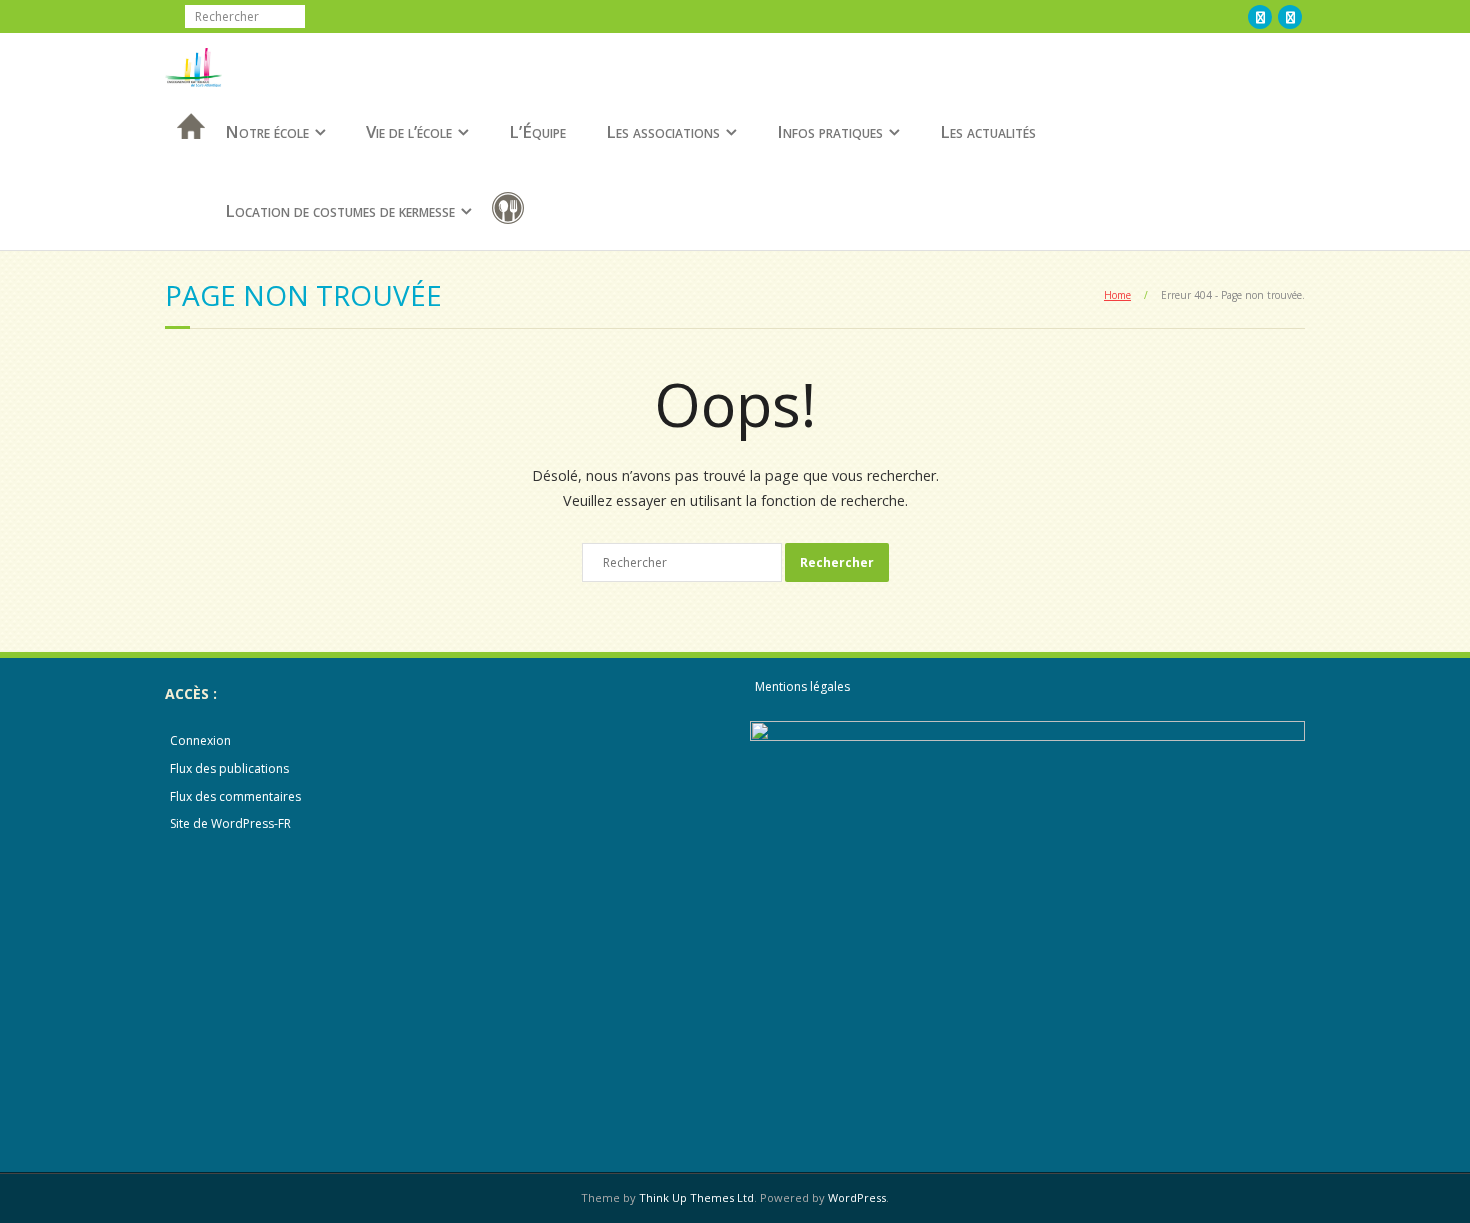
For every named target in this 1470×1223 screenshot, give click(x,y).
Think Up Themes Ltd (696, 1197)
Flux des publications (229, 768)
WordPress (857, 1197)
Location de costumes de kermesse (340, 210)
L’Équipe (537, 131)
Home (1117, 295)
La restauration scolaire (512, 211)
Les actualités (988, 131)
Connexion (200, 740)
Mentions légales (802, 686)
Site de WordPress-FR (230, 823)
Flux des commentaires (235, 796)
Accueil (185, 152)
